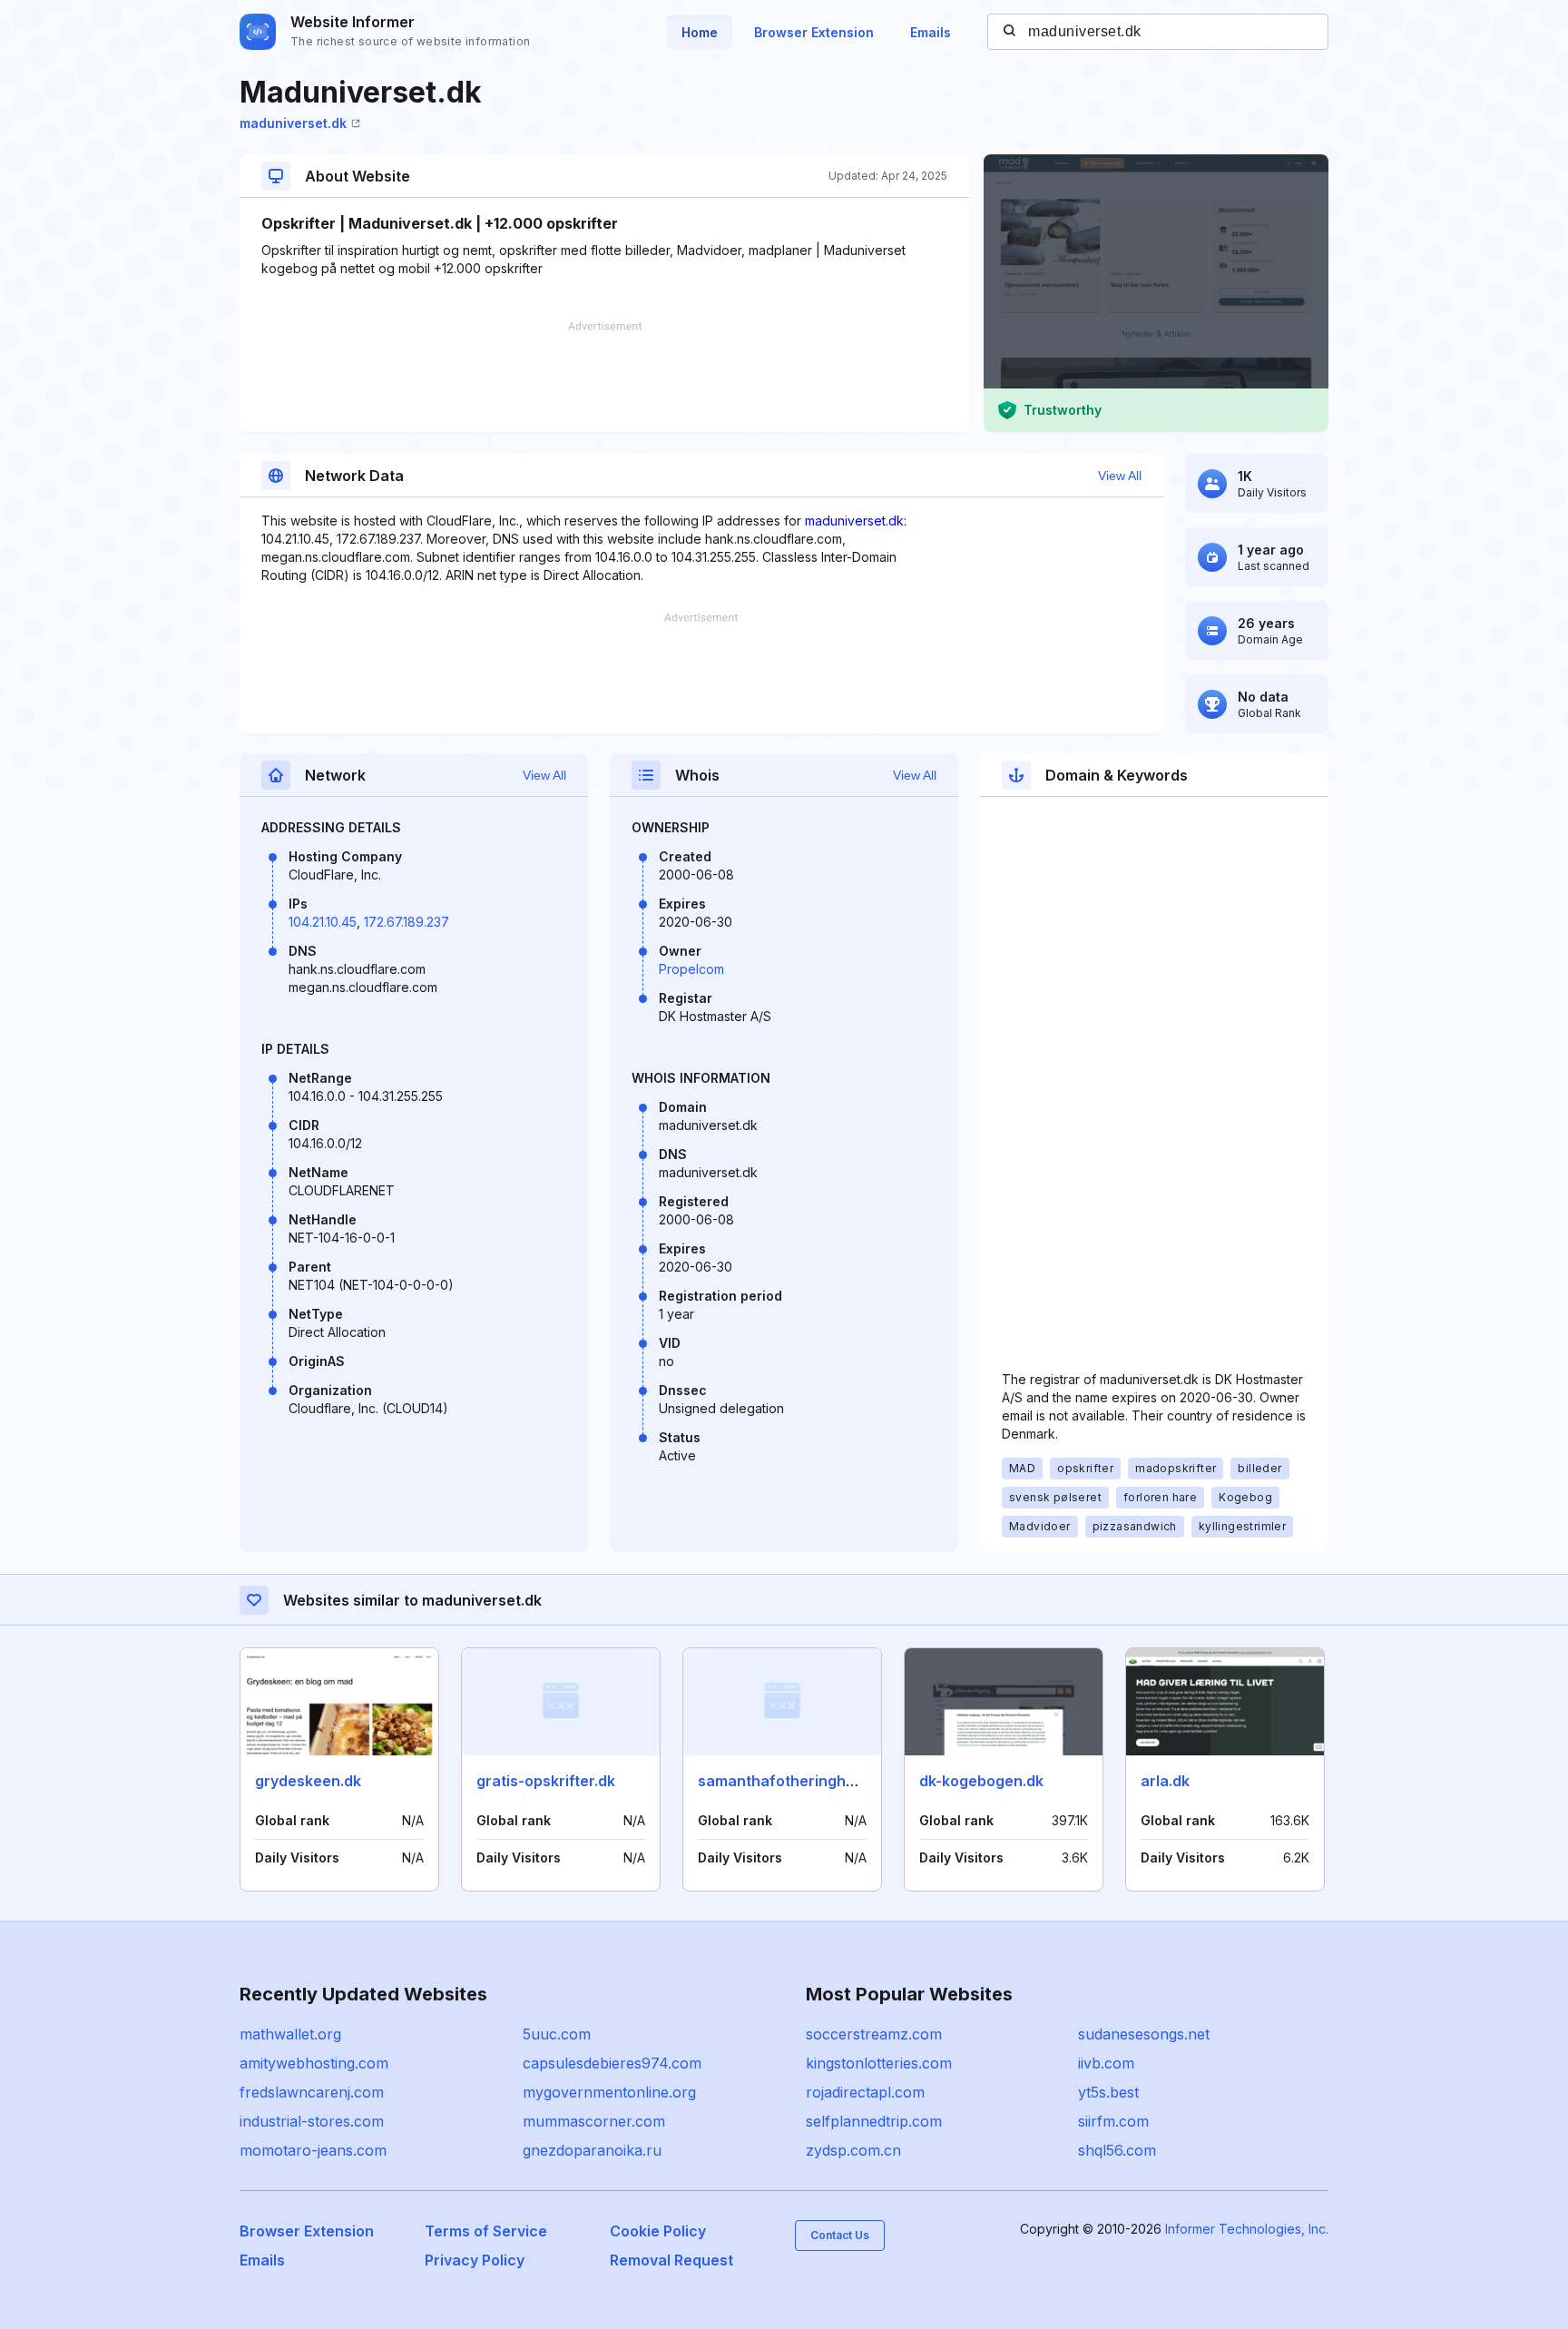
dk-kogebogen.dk (981, 1781)
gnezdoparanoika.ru (592, 2150)
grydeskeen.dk (308, 1781)
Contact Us (840, 2235)
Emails (931, 32)
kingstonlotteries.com (879, 2063)
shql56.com (1117, 2150)
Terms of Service (486, 2231)
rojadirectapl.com (865, 2092)
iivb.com (1106, 2063)
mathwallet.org (290, 2034)
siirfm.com (1113, 2121)
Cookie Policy (658, 2231)
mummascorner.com (594, 2121)
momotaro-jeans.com (313, 2150)
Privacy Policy (475, 2260)
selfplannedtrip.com (874, 2121)
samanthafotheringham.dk (793, 1781)
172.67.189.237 (407, 922)
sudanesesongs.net (1144, 2034)
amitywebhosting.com (314, 2063)
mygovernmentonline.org (609, 2092)
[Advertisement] (604, 377)
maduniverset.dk (293, 123)
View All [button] (1120, 476)
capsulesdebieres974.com (612, 2063)
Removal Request (671, 2260)
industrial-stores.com (312, 2121)
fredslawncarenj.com (312, 2092)
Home (700, 32)
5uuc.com (557, 2034)
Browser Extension (814, 32)
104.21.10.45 (323, 922)
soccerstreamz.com (874, 2034)
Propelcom (691, 969)
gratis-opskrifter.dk (546, 1781)
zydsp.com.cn (853, 2150)
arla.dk (1165, 1781)
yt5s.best (1108, 2092)
